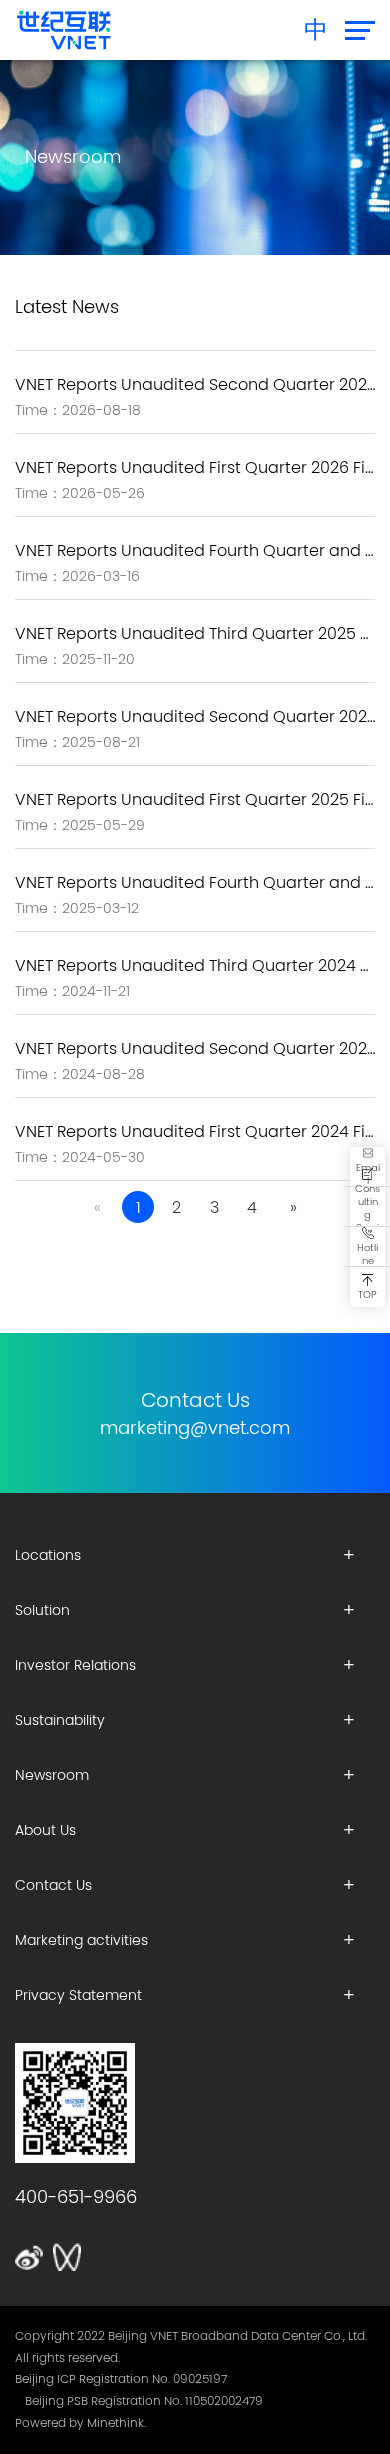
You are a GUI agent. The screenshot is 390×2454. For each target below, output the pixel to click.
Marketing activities (81, 1940)
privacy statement (78, 1995)
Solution (42, 1610)
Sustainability (60, 1720)
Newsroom (52, 1775)
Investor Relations (75, 1665)
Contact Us (53, 1885)
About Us (45, 1830)
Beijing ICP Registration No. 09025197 (121, 2379)
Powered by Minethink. (80, 2423)
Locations (48, 1555)
